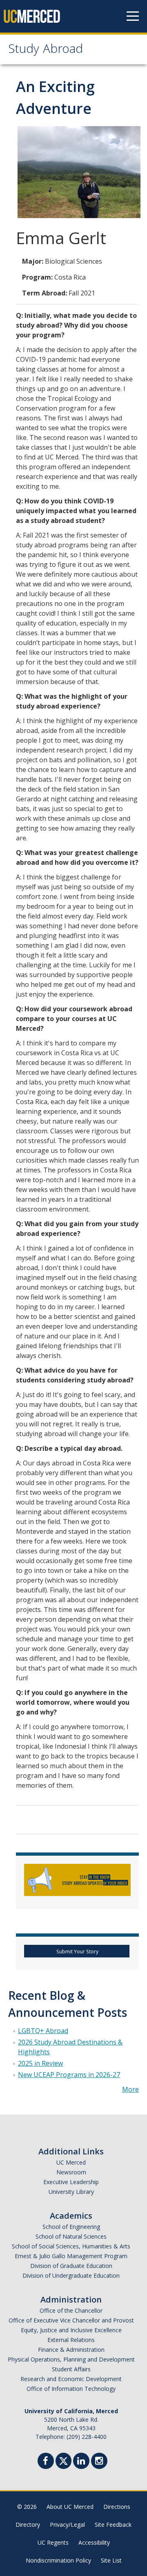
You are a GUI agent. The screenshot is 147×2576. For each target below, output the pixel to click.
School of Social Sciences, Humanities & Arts (71, 2246)
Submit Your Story (77, 1952)
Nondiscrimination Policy (58, 2560)
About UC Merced (70, 2507)
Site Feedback (113, 2525)
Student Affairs (71, 2369)
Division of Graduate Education (71, 2266)
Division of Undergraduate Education (71, 2275)
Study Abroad (46, 50)
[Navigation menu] (133, 16)
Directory (28, 2525)
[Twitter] (63, 2460)
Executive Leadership (71, 2182)
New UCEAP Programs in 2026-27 (69, 2075)
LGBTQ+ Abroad (43, 2031)
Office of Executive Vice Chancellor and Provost (71, 2320)
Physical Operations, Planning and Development (71, 2359)
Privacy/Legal (67, 2525)
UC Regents (53, 2542)
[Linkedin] (81, 2462)
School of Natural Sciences (71, 2236)
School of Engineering (71, 2227)
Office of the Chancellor (71, 2310)
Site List (111, 2560)
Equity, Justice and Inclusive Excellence (71, 2330)
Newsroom (71, 2172)
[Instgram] (99, 2462)
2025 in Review (40, 2063)
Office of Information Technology (71, 2389)
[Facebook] (46, 2462)
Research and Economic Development (71, 2379)
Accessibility (94, 2542)
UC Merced (71, 2162)
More (130, 2089)
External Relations (71, 2340)
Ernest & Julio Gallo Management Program (71, 2256)
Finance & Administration (71, 2350)
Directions (117, 2507)
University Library (71, 2192)
